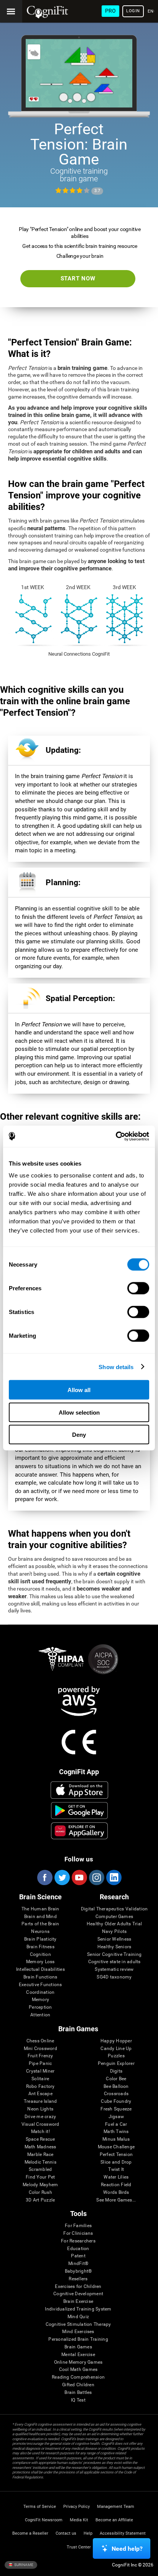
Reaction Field (116, 2185)
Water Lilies (116, 2177)
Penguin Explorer (116, 2064)
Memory (40, 2000)
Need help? (127, 2549)
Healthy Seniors (114, 1947)
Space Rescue (40, 2139)
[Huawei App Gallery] (79, 1831)
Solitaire (40, 2079)
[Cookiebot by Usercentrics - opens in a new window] (116, 1137)
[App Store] (79, 1790)
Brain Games (78, 2347)
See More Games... (116, 2200)
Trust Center (79, 2547)
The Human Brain (40, 1909)
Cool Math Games (78, 2370)
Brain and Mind (40, 1917)
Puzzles (116, 2056)
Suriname (23, 2564)
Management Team (116, 2507)
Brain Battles (78, 2393)
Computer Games (114, 1917)
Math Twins (116, 2132)
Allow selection (79, 1412)
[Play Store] (79, 1811)
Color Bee (116, 2079)
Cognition (40, 1955)
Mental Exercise (78, 2355)
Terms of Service (40, 2507)
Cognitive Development (78, 2294)
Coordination (40, 1992)
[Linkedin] (114, 1877)
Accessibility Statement (123, 2533)
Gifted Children (78, 2385)
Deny (79, 1435)
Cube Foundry (116, 2101)
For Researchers (78, 2241)
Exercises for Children (78, 2287)
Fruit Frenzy (40, 2056)
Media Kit (79, 2520)
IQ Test (78, 2400)
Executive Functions (40, 1985)
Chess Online (40, 2041)
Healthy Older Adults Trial (114, 1924)
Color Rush (40, 2193)
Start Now (78, 278)
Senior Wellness (114, 1939)
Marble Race (40, 2155)
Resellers (78, 2279)
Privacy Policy (77, 2507)
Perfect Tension (116, 2155)
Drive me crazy (40, 2117)
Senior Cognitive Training (114, 1955)
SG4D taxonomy (114, 1977)
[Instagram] (96, 1877)
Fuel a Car (116, 2124)
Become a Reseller (30, 2533)
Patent (78, 2256)
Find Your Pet (40, 2177)
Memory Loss (40, 1962)
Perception (40, 2007)
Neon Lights (40, 2109)
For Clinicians (78, 2233)
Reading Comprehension (78, 2377)
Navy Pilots (114, 1932)
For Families (78, 2226)
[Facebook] (44, 1877)
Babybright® (78, 2271)
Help (88, 2533)
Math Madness (40, 2147)
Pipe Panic (40, 2064)
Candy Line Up (116, 2049)
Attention (40, 2015)
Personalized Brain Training (78, 2339)
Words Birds (116, 2193)
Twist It (116, 2170)
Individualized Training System (78, 2309)
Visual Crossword (40, 2124)
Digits (116, 2071)
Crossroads (116, 2094)
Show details (116, 1367)
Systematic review (114, 1969)
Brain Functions (40, 1977)
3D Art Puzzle (40, 2200)
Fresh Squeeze (116, 2109)
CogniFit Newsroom (44, 2520)
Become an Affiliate (114, 2520)
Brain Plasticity (40, 1939)
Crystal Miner (40, 2071)
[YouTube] (79, 1877)
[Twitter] (62, 1877)
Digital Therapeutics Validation (114, 1909)
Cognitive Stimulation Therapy (78, 2324)
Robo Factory (40, 2087)
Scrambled (40, 2170)
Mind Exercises (78, 2332)
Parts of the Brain (40, 1924)
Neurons (40, 1932)
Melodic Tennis (40, 2162)
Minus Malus (116, 2139)
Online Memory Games (78, 2362)
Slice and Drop (116, 2162)
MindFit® (78, 2264)
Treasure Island (40, 2101)
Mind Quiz (78, 2317)
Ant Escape (40, 2094)
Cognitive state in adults (114, 1962)
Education (78, 2249)
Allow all (79, 1390)
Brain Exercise (78, 2302)
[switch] (138, 1288)
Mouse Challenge (116, 2147)
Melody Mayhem (40, 2185)
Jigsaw (116, 2117)
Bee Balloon (116, 2087)
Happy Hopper (116, 2041)
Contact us (66, 2533)
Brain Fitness (40, 1947)
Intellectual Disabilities (40, 1969)
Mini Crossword (40, 2049)
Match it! (40, 2132)
